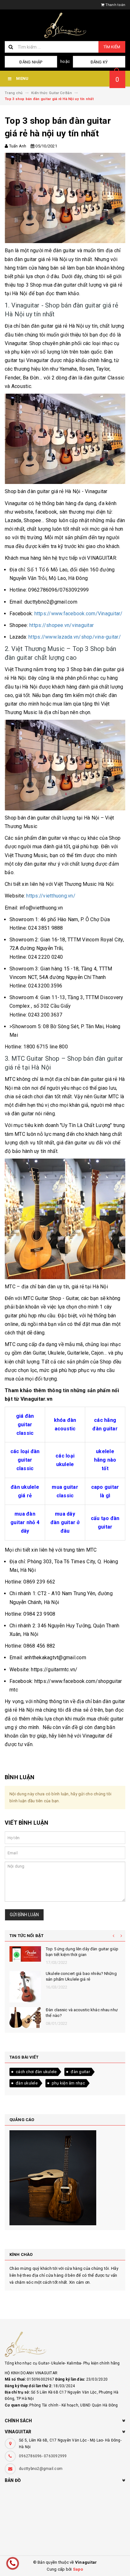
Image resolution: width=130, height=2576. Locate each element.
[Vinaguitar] (65, 2344)
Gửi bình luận (24, 1915)
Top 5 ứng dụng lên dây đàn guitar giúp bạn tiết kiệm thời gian (82, 1952)
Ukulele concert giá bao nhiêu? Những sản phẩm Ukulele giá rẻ (81, 1976)
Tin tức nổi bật (27, 1936)
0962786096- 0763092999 (43, 2456)
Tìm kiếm (112, 47)
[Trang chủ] (65, 25)
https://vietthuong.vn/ (51, 896)
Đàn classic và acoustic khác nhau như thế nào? (82, 2013)
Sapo (78, 2569)
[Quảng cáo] (65, 2178)
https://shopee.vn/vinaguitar (61, 625)
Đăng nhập (31, 62)
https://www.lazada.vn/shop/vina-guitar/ (74, 637)
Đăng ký (99, 62)
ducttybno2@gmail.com (41, 2469)
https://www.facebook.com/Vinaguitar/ (78, 614)
